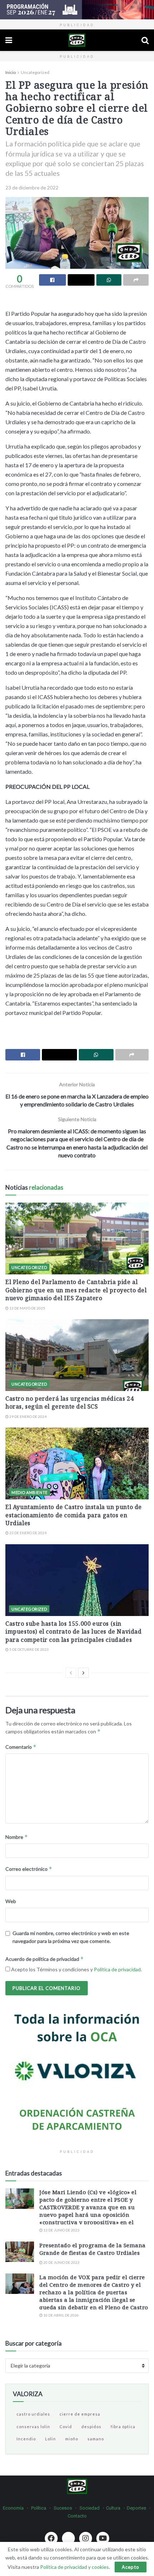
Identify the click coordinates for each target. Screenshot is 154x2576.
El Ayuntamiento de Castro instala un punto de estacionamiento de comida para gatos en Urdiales (74, 1515)
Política (39, 2508)
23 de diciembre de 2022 (32, 188)
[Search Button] (145, 40)
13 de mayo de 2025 (27, 1308)
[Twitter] (68, 2538)
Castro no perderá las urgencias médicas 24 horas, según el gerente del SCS (69, 1402)
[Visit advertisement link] (77, 10)
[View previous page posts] (71, 1673)
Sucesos (63, 2508)
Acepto (131, 2567)
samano (96, 2439)
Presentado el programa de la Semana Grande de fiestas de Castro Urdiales (93, 2249)
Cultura (113, 2508)
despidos (91, 2427)
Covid (66, 2427)
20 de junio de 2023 (61, 2262)
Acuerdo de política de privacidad (45, 1959)
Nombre (17, 1837)
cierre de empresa (80, 2414)
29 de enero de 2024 (28, 1416)
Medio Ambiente (30, 1492)
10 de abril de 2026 (61, 2315)
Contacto (77, 2516)
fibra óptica (123, 2427)
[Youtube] (103, 2538)
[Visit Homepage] (77, 40)
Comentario (21, 1747)
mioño (72, 2439)
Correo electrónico (29, 1869)
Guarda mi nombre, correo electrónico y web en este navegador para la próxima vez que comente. (71, 1937)
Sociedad (90, 2508)
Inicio (11, 72)
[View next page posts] (83, 1673)
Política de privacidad (117, 1969)
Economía (13, 2508)
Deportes (136, 2508)
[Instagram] (86, 2538)
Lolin (50, 2439)
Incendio (26, 2439)
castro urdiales (33, 2414)
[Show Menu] (9, 40)
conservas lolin (33, 2427)
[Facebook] (51, 2538)
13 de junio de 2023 (61, 2230)
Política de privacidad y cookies (74, 2567)
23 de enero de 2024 (28, 1533)
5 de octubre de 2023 (29, 1649)
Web (11, 1901)
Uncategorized (35, 72)
